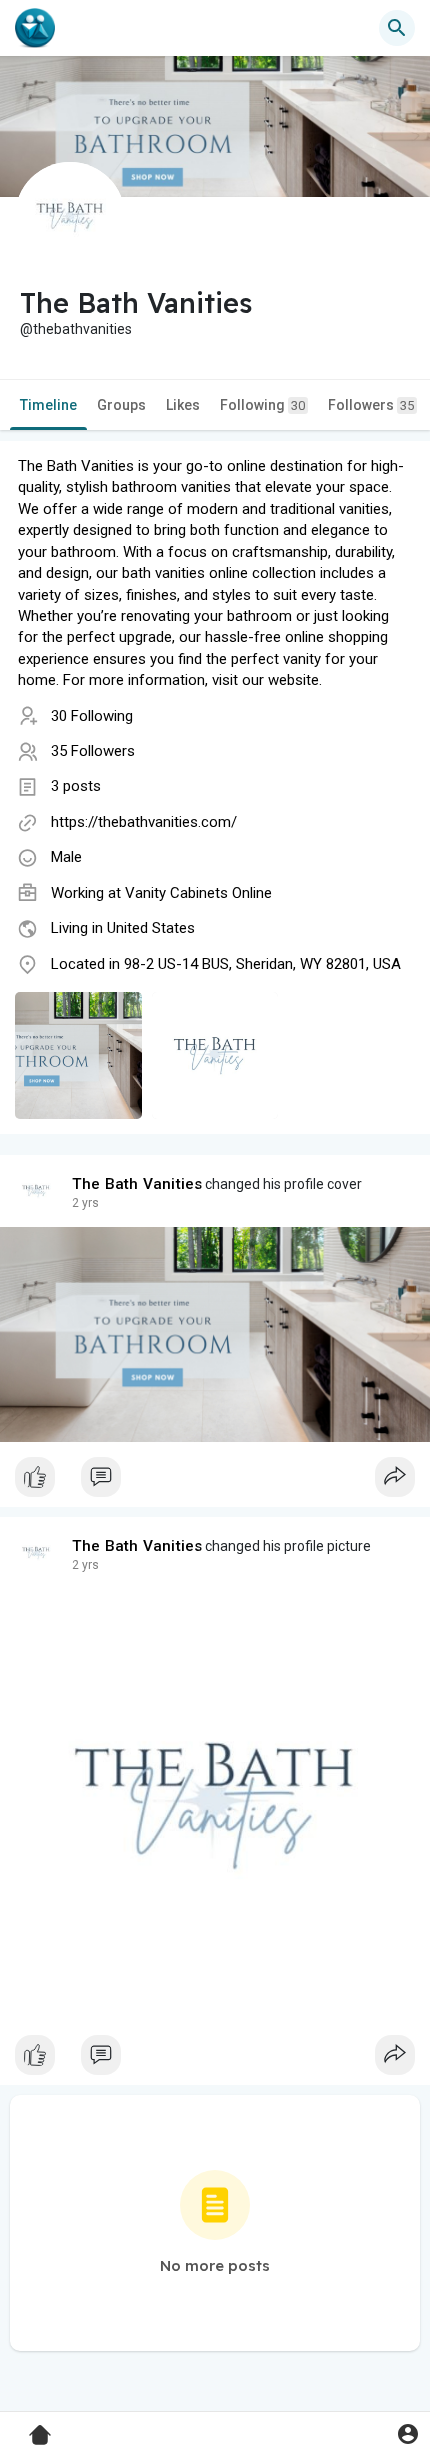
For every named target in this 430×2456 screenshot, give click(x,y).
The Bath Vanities (137, 1184)
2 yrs (85, 1203)
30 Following (92, 716)
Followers (371, 405)
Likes (183, 405)
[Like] (215, 1482)
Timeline (48, 405)
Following (262, 405)
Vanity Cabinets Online (198, 893)
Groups (121, 405)
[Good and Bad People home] (35, 28)
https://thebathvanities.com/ (144, 822)
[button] (407, 2433)
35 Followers (93, 751)
